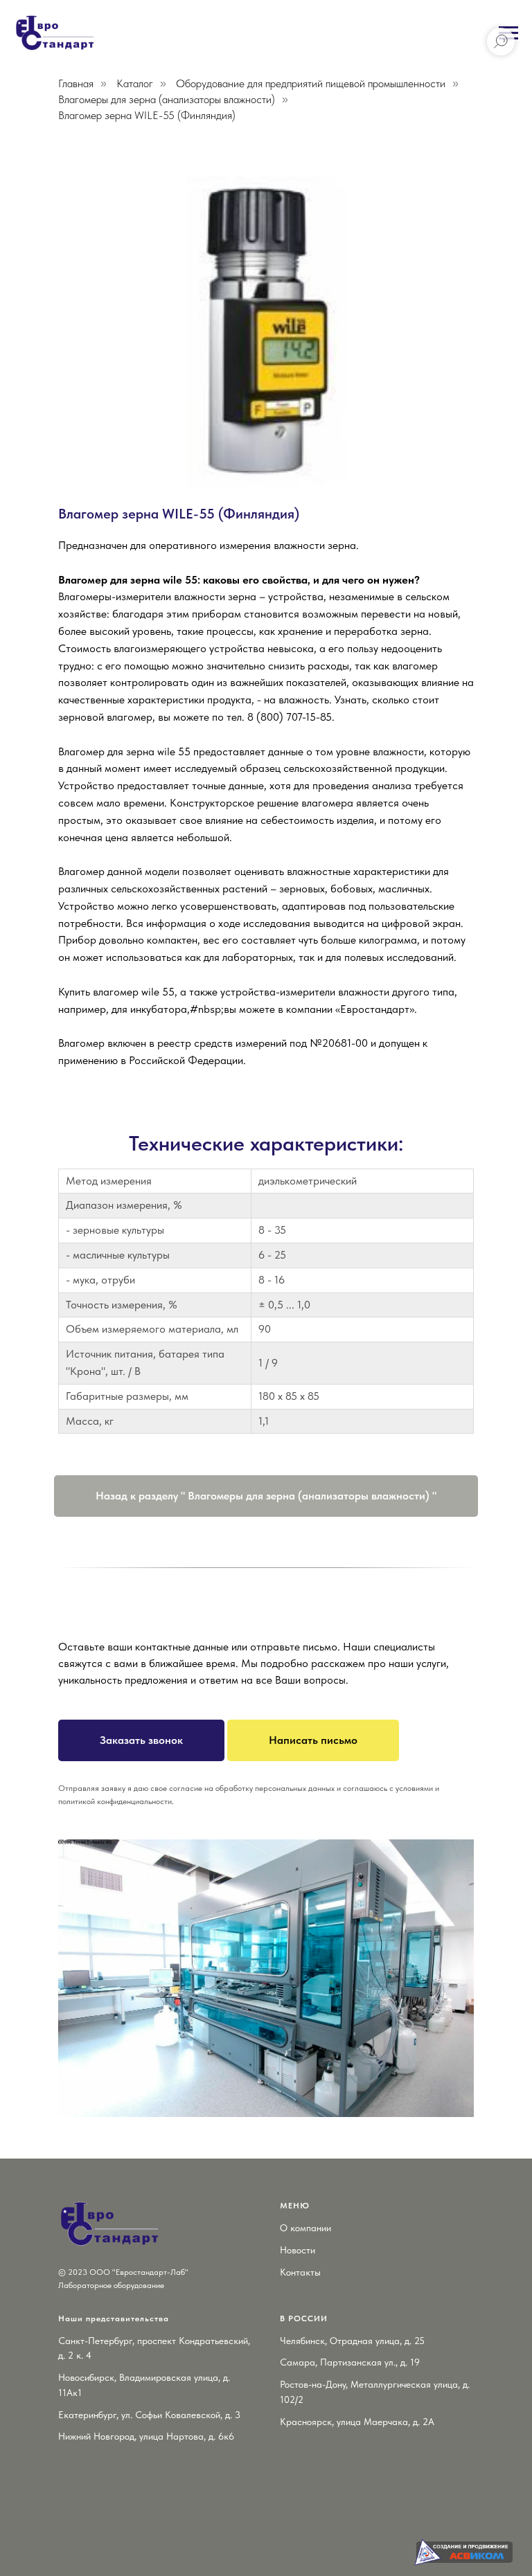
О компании (305, 2228)
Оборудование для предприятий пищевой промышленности (311, 83)
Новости (298, 2250)
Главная (76, 83)
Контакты (300, 2272)
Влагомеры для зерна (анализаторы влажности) (167, 99)
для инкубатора (149, 1009)
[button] (141, 1740)
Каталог (135, 83)
